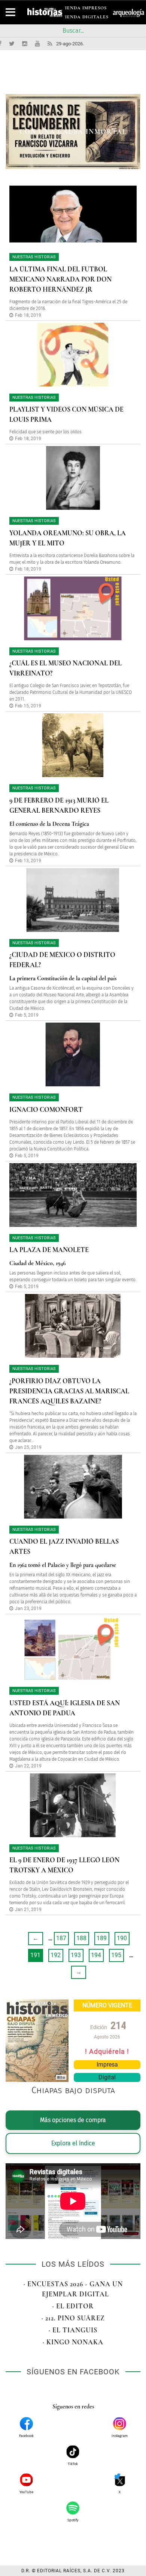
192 (56, 1955)
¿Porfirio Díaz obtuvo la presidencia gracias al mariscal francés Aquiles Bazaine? (69, 1391)
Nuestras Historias (34, 257)
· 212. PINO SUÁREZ (73, 2318)
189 (102, 1938)
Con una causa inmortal (73, 132)
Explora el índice (73, 2143)
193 (76, 1955)
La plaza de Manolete (49, 1250)
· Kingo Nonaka (73, 2342)
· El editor (73, 2306)
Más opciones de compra (73, 2120)
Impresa (107, 2065)
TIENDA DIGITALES (85, 18)
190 (122, 1938)
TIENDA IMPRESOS (84, 9)
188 (81, 1938)
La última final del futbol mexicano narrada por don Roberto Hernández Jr (60, 279)
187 (61, 1938)
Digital (107, 2077)
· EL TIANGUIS (73, 2330)
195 (116, 1955)
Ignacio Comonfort (46, 1110)
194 (96, 1955)
